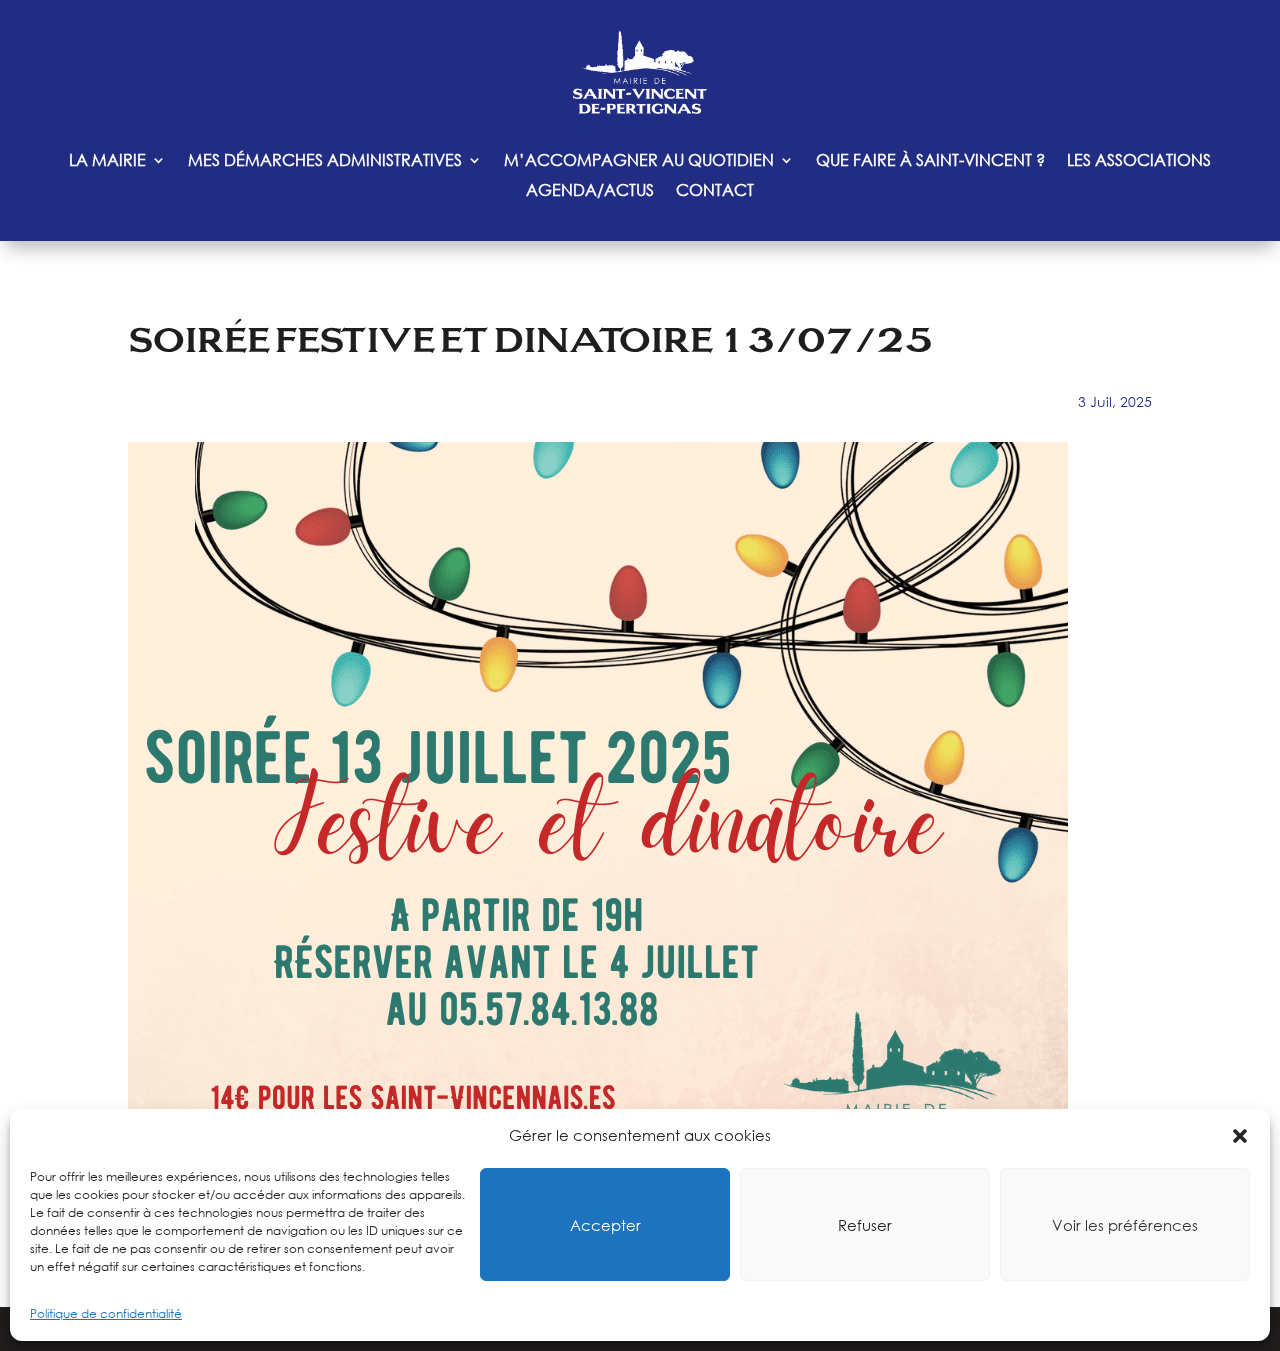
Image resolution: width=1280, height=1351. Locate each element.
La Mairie (107, 161)
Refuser (865, 1225)
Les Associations (1139, 161)
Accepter (605, 1225)
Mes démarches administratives (325, 161)
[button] (1240, 1136)
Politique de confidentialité (106, 1313)
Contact (715, 191)
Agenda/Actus (590, 191)
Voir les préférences (1125, 1225)
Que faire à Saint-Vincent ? (930, 161)
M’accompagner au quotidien (639, 161)
